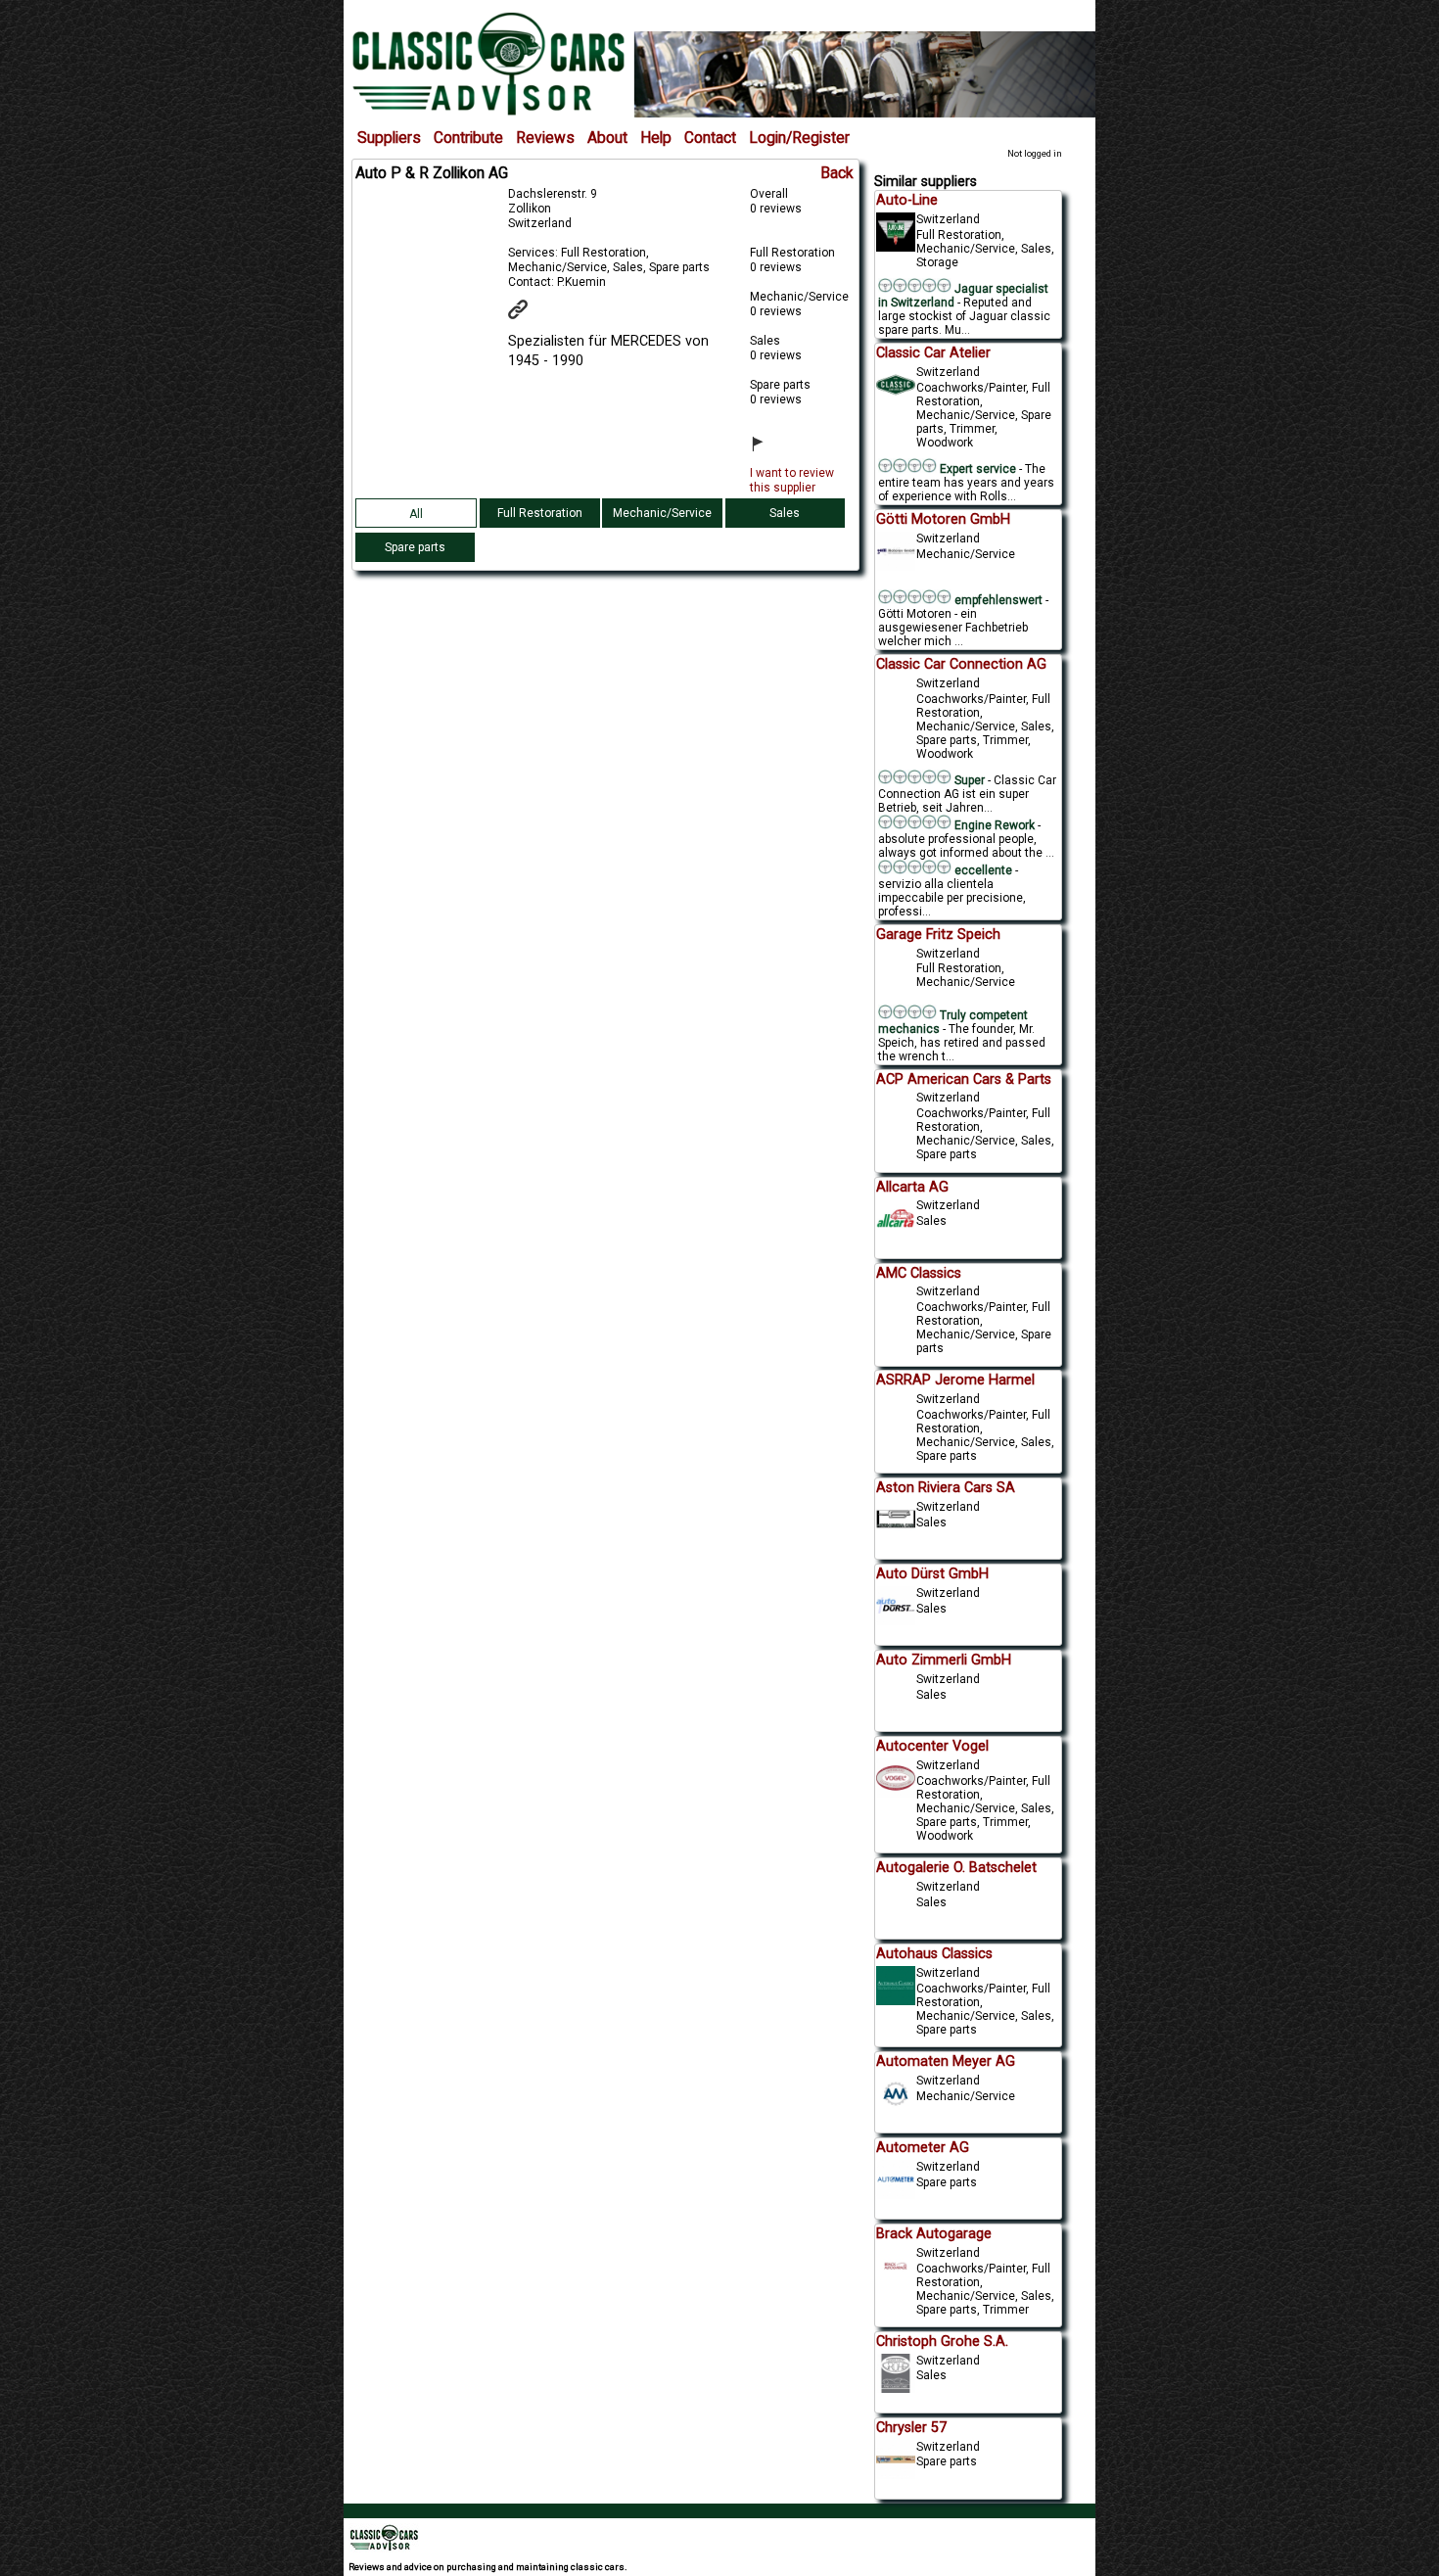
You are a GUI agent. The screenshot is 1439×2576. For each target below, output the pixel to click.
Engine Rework (993, 825)
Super (968, 780)
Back (837, 173)
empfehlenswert (997, 600)
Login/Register (799, 138)
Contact (710, 138)
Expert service (976, 469)
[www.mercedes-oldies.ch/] (530, 315)
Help (656, 138)
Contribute (468, 138)
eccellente (983, 870)
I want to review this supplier (792, 480)
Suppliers (389, 138)
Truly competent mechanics (953, 1022)
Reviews (545, 138)
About (607, 138)
